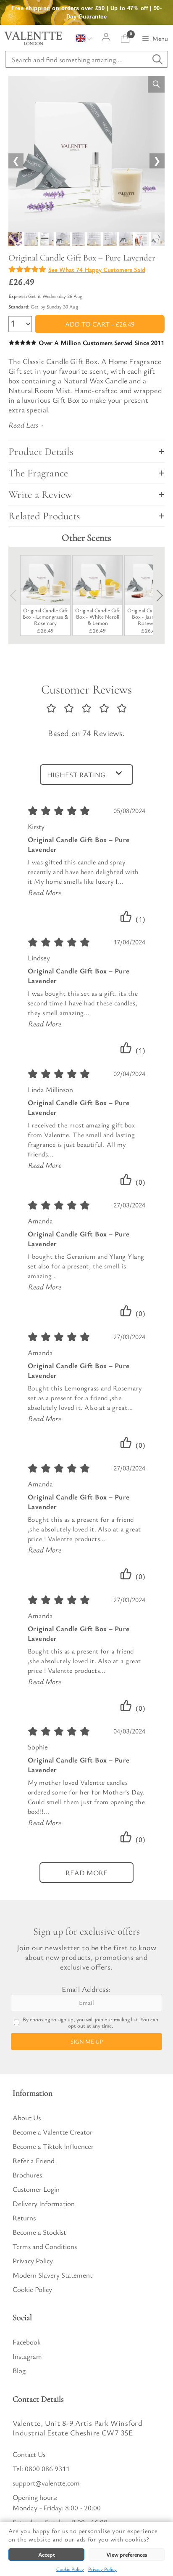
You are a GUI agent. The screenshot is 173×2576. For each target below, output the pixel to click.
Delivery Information (44, 2203)
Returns (24, 2218)
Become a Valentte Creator (52, 2132)
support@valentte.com (46, 2483)
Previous (16, 595)
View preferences (127, 2554)
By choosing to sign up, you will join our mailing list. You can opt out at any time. (90, 2023)
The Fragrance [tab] (38, 473)
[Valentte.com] (33, 38)
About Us (27, 2117)
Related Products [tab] (44, 516)
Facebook (27, 2342)
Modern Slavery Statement (52, 2275)
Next (157, 595)
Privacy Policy (102, 2569)
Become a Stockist (39, 2232)
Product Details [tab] (41, 452)
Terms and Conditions (45, 2246)
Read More (45, 892)
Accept (47, 2554)
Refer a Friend (34, 2160)
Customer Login (36, 2189)
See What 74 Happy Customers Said (97, 269)
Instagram (27, 2356)
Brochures (27, 2175)
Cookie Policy (70, 2569)
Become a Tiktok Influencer (53, 2146)
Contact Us (29, 2454)
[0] (125, 39)
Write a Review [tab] (41, 494)
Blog (19, 2370)
